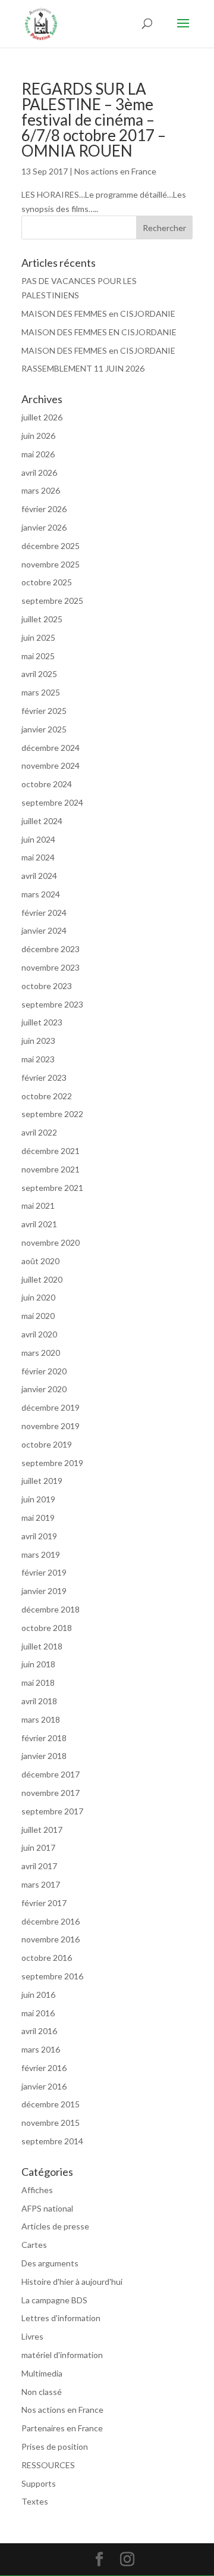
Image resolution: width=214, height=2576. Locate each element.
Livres (32, 2336)
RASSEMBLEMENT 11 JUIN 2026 (83, 368)
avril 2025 (39, 674)
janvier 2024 (44, 930)
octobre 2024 (47, 784)
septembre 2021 (52, 1188)
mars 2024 (41, 894)
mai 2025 (38, 656)
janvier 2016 (44, 2086)
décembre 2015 (51, 2104)
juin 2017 (38, 1847)
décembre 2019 (51, 1407)
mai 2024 (38, 857)
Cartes (34, 2245)
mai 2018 (38, 1682)
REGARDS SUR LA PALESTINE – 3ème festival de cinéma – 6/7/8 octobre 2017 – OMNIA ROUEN (94, 120)
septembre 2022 (52, 1114)
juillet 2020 (42, 1279)
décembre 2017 (51, 1774)
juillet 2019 (42, 1481)
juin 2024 (38, 839)
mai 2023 (38, 1059)
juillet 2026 (42, 417)
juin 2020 (38, 1297)
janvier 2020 (44, 1389)
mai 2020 (38, 1316)
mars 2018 (41, 1719)
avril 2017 (39, 1866)
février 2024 (44, 913)
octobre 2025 (47, 582)
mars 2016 (41, 2049)
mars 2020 (41, 1353)
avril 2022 (39, 1132)
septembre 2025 (52, 601)
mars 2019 (41, 1554)
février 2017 (44, 1903)
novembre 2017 (51, 1793)
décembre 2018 (51, 1609)
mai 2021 (38, 1206)
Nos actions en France (115, 171)
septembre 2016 (52, 1976)
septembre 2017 (52, 1811)
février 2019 (44, 1572)
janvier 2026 (44, 527)
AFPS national (47, 2208)
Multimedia (42, 2373)
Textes (35, 2501)
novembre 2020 (51, 1242)
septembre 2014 (52, 2141)
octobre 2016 (47, 1958)
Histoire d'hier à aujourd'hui (72, 2282)
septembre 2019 (52, 1463)
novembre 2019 (51, 1426)
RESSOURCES (48, 2465)
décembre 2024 (51, 748)
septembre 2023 (52, 1004)
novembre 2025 (51, 564)
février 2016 (44, 2068)
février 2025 (44, 711)
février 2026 (44, 509)
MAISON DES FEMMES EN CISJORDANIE (99, 332)
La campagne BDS (54, 2300)
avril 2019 (39, 1536)
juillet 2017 (42, 1830)
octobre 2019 (47, 1444)
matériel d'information (62, 2355)
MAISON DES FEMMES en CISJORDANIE (98, 314)
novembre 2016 (51, 1939)
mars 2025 (41, 692)
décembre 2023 (51, 949)
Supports (39, 2483)
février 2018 (44, 1738)
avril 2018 (39, 1701)
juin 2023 (38, 1041)
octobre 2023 (47, 986)
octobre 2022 (47, 1096)
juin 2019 (38, 1499)
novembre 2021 (51, 1169)
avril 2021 (39, 1224)
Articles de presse (55, 2226)
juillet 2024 (42, 821)
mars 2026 (41, 490)
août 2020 (40, 1261)
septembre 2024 (52, 802)
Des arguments (50, 2263)
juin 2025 (38, 637)
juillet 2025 (42, 619)
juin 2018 (38, 1664)
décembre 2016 (51, 1921)
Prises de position (55, 2446)
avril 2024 (39, 876)
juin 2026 (38, 436)
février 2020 (44, 1371)
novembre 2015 (51, 2123)
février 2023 (44, 1078)
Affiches (37, 2190)
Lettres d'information (61, 2318)
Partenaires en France (62, 2428)
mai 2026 (38, 454)
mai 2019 (38, 1518)
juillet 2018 (42, 1646)
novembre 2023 (51, 967)
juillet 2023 (42, 1022)
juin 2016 (38, 1995)
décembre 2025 (51, 546)
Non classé (42, 2392)
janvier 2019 (44, 1591)
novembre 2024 (51, 765)
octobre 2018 (47, 1628)
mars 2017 (41, 1884)
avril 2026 (39, 473)
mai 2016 (38, 2013)
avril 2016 (39, 2031)
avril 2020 (39, 1334)
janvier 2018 (44, 1756)
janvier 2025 (44, 729)
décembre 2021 (51, 1151)
